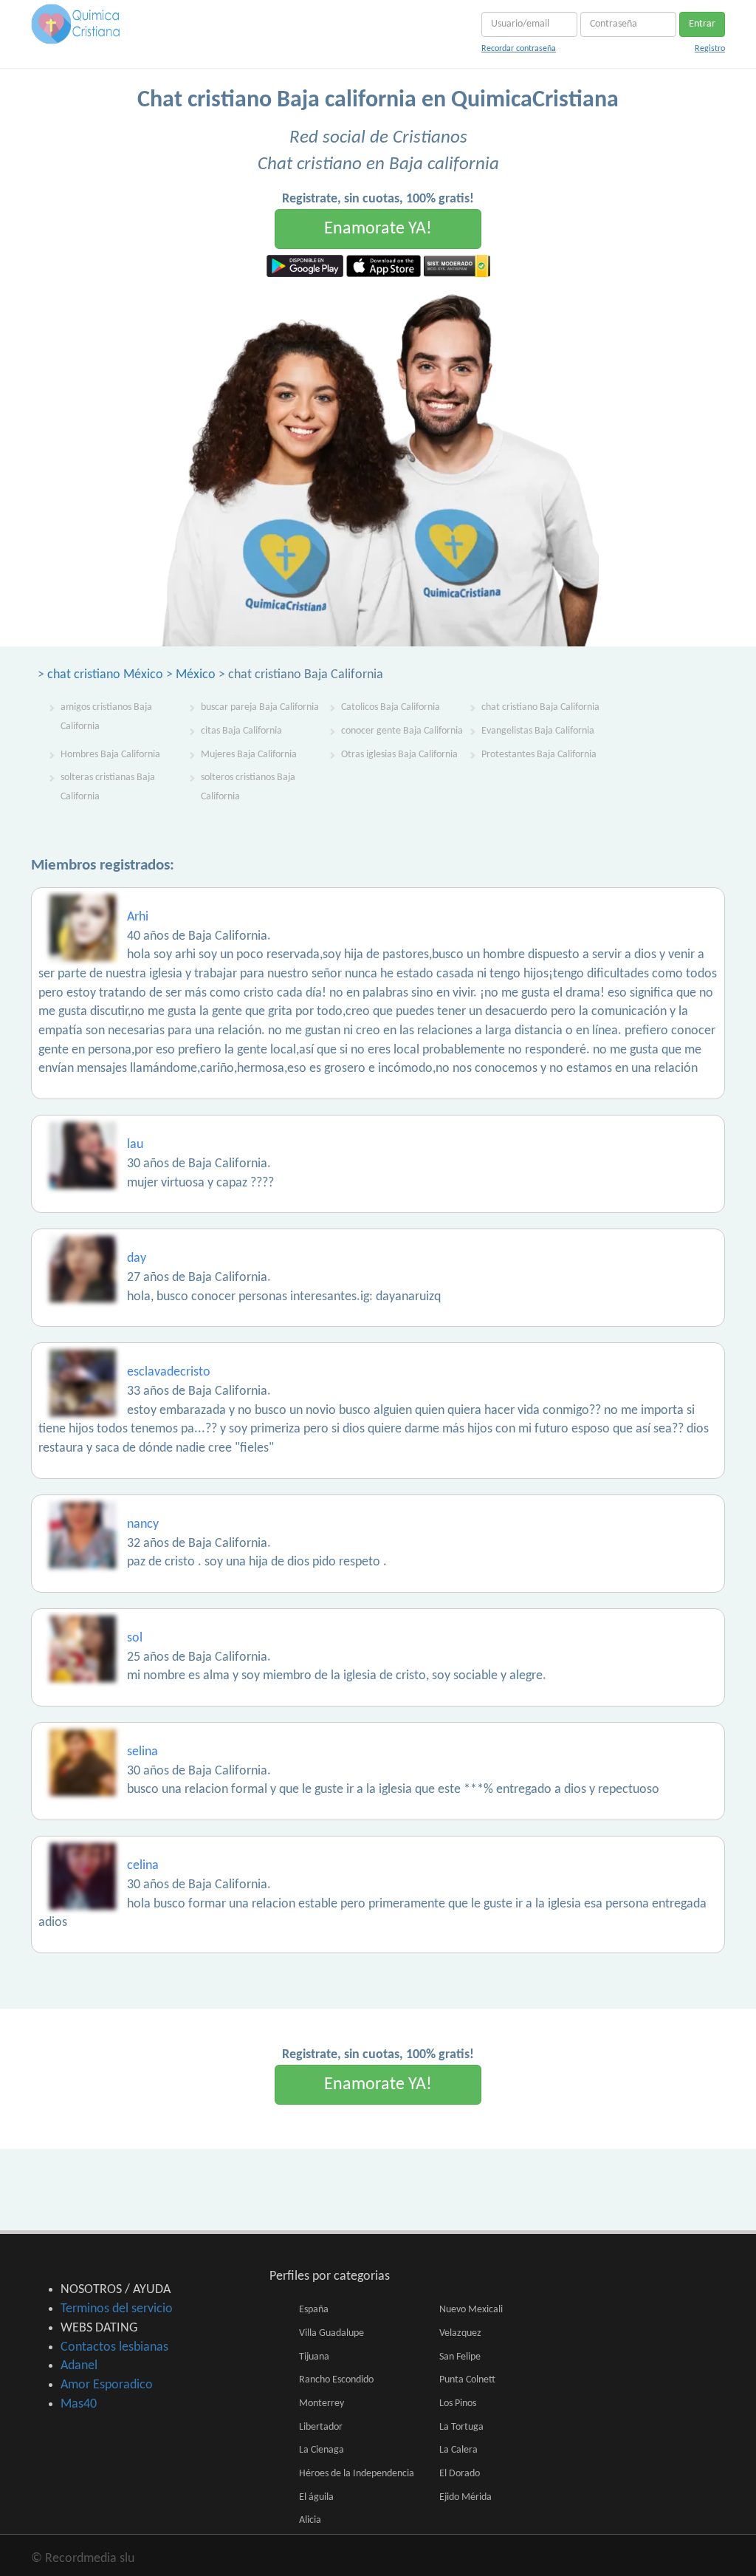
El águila (316, 2497)
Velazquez (460, 2333)
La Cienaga (322, 2450)
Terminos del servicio (117, 2309)
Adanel (79, 2366)
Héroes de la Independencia (357, 2474)
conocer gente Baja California (402, 731)
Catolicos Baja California (391, 707)
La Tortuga (461, 2427)
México (196, 675)
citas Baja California (241, 731)
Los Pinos (458, 2404)
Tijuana (314, 2357)
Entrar (702, 24)
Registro (710, 49)
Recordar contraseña (519, 49)
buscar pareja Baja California (260, 707)
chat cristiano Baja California (540, 707)
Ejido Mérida (465, 2497)
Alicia (310, 2520)
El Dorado (460, 2474)
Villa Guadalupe (331, 2333)
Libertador (321, 2427)
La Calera (458, 2450)
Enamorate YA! (378, 229)
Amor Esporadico (107, 2385)
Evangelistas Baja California (538, 731)
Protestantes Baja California (539, 755)
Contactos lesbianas (114, 2347)
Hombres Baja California (110, 755)
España (314, 2310)
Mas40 (79, 2404)
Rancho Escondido (336, 2380)
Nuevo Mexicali (471, 2310)
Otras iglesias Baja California (399, 755)
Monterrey (322, 2404)
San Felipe (460, 2357)
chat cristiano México (105, 675)
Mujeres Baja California (249, 755)
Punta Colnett (467, 2380)
